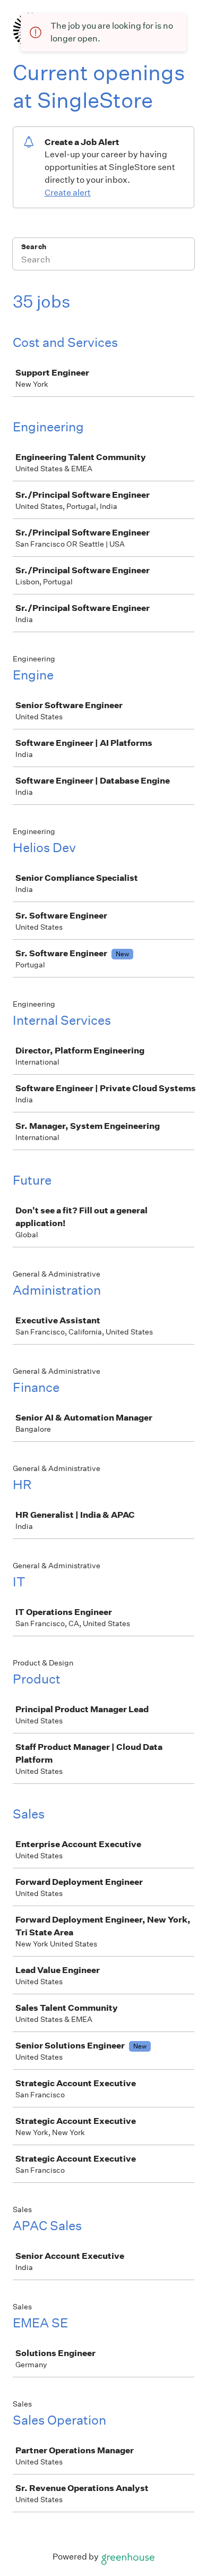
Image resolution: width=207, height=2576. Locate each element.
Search (34, 247)
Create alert (68, 193)
